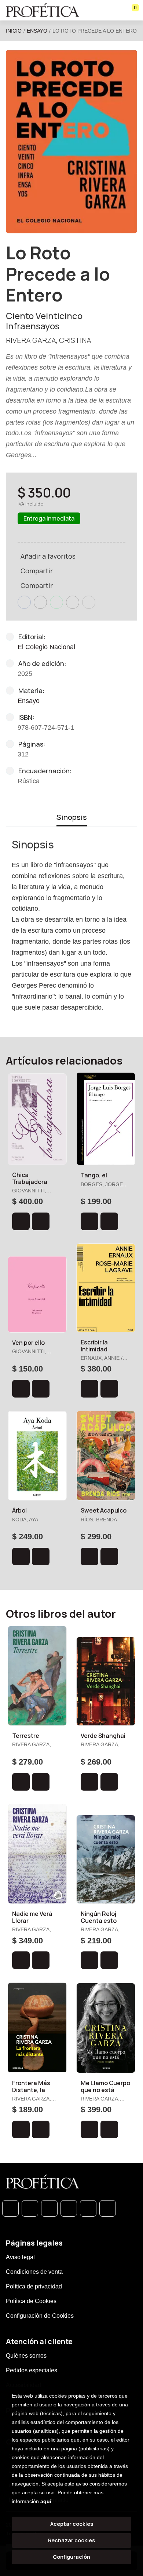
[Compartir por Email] (73, 602)
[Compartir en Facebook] (24, 602)
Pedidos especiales (32, 2370)
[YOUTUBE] (108, 2208)
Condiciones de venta (34, 2272)
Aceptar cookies (72, 2524)
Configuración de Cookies (40, 2316)
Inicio (14, 31)
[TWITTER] (49, 2208)
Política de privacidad (34, 2286)
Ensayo (37, 31)
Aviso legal (20, 2257)
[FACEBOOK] (30, 2208)
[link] (41, 1221)
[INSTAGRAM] (69, 2208)
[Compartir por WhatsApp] (56, 602)
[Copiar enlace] (89, 602)
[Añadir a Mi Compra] (21, 1221)
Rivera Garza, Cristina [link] (49, 340)
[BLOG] (88, 2208)
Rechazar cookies (71, 2540)
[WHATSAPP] (10, 2208)
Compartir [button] (37, 571)
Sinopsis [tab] (72, 817)
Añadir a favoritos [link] (48, 556)
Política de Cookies (31, 2301)
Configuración (71, 2557)
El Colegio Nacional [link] (46, 647)
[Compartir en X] (40, 602)
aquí (46, 2501)
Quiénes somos (26, 2356)
